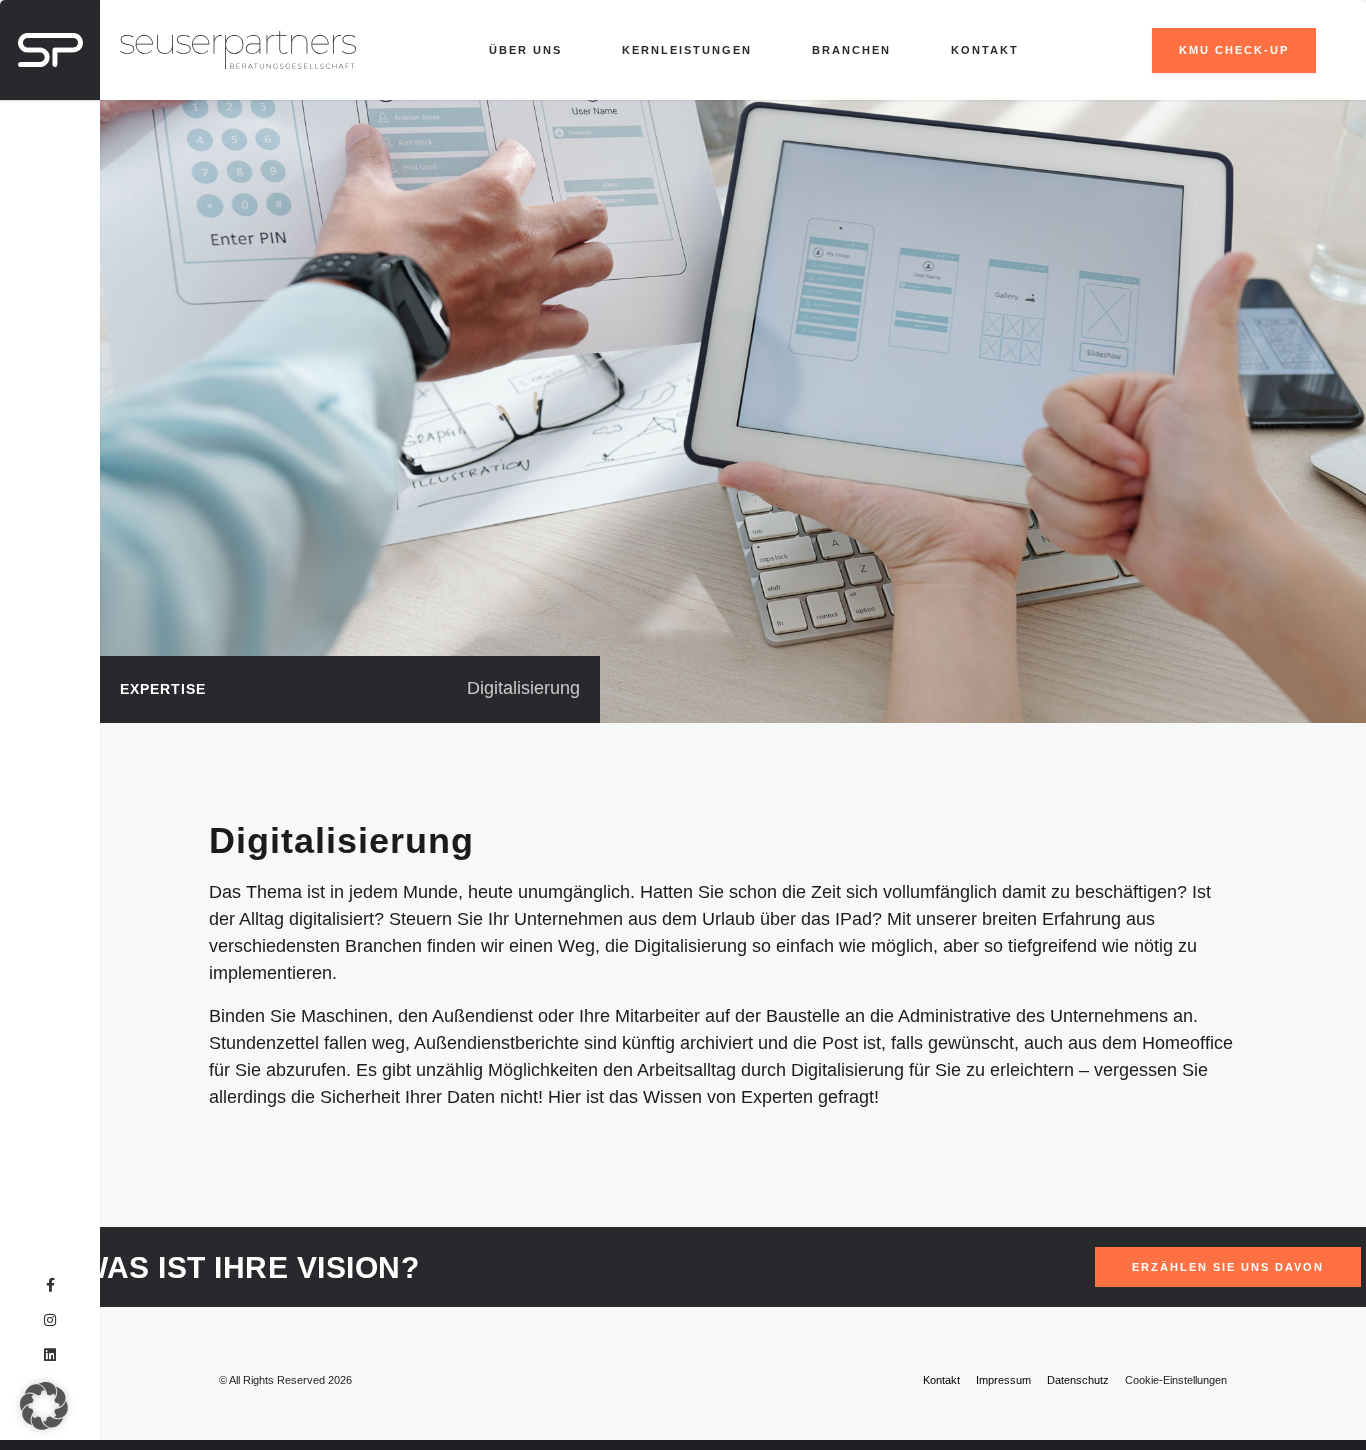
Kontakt (985, 50)
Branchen (851, 50)
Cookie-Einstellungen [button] (1176, 1380)
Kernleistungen (687, 50)
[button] (44, 1406)
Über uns (525, 50)
